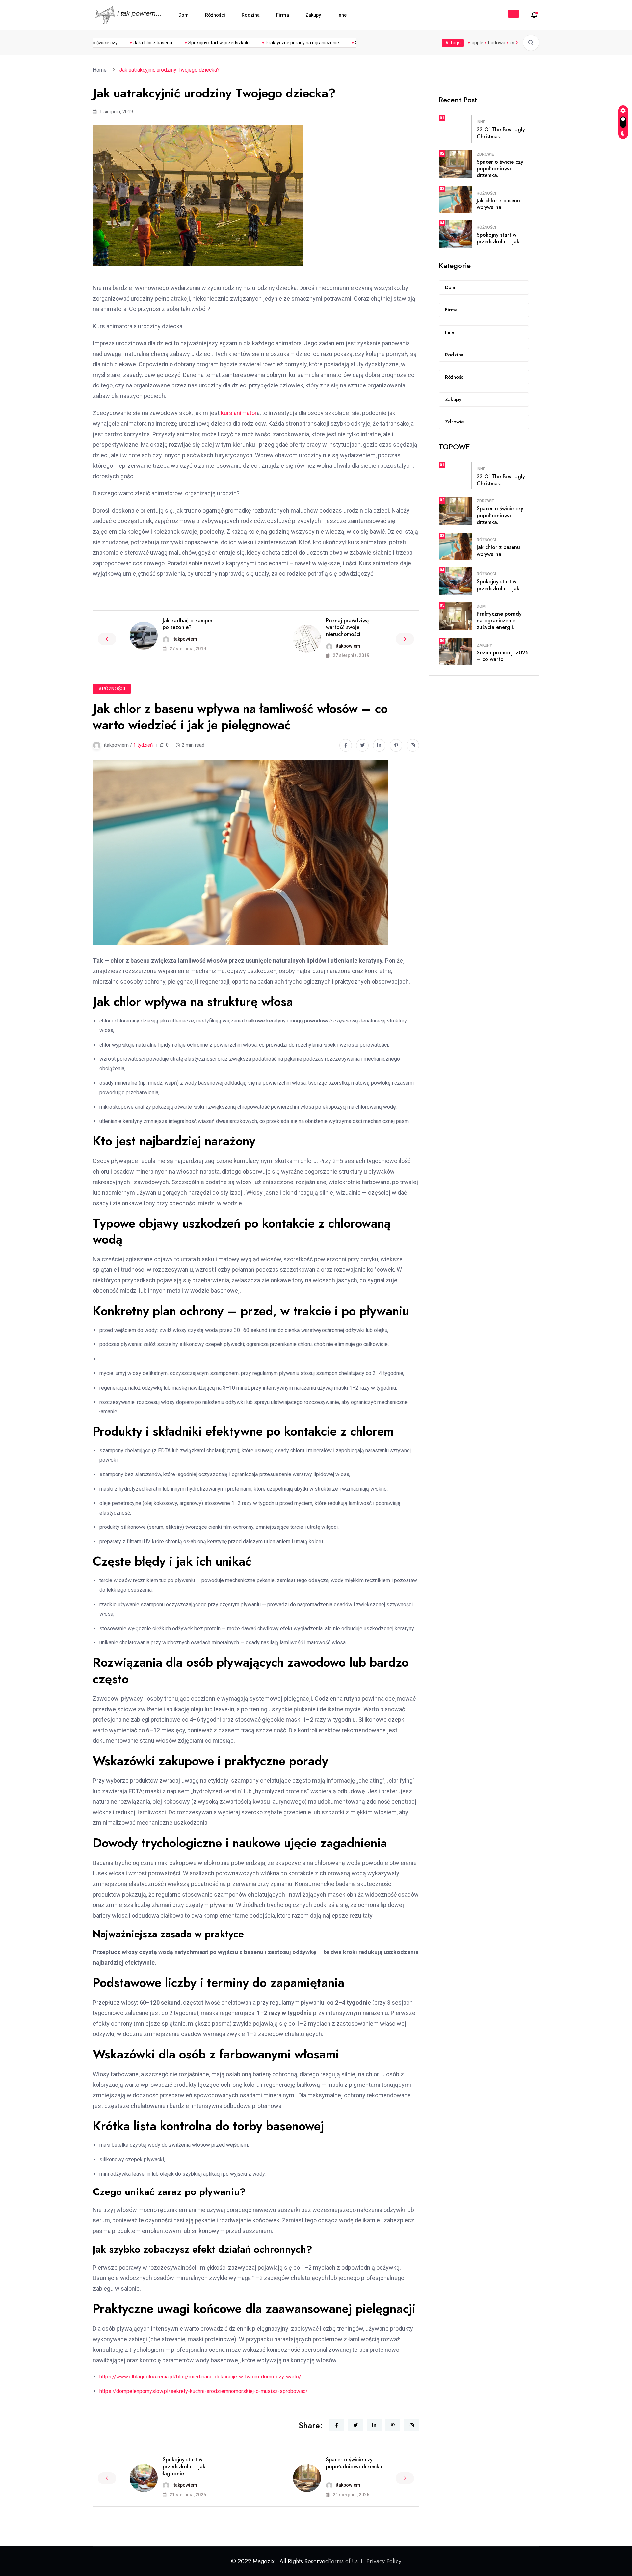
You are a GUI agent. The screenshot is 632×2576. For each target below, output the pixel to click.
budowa (497, 43)
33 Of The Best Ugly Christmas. (501, 133)
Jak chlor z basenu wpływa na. (498, 204)
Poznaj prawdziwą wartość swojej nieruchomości (347, 627)
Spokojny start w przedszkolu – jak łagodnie (184, 2467)
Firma (283, 15)
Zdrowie (485, 154)
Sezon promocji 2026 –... (350, 43)
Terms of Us (343, 2561)
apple (477, 43)
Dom (184, 15)
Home (101, 70)
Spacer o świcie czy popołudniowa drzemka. (500, 169)
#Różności (112, 689)
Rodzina (251, 15)
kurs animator (239, 413)
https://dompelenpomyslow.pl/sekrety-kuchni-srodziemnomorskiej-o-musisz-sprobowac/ (204, 2391)
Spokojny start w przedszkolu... (190, 43)
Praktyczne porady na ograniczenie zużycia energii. (499, 621)
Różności (215, 15)
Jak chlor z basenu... (124, 43)
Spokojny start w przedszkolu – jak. (499, 238)
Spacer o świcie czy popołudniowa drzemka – (354, 2467)
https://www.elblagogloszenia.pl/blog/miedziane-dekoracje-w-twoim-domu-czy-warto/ (200, 2377)
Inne (342, 15)
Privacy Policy (384, 2561)
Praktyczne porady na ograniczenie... (273, 43)
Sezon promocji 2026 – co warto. (503, 656)
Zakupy (313, 15)
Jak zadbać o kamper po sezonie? (188, 624)
